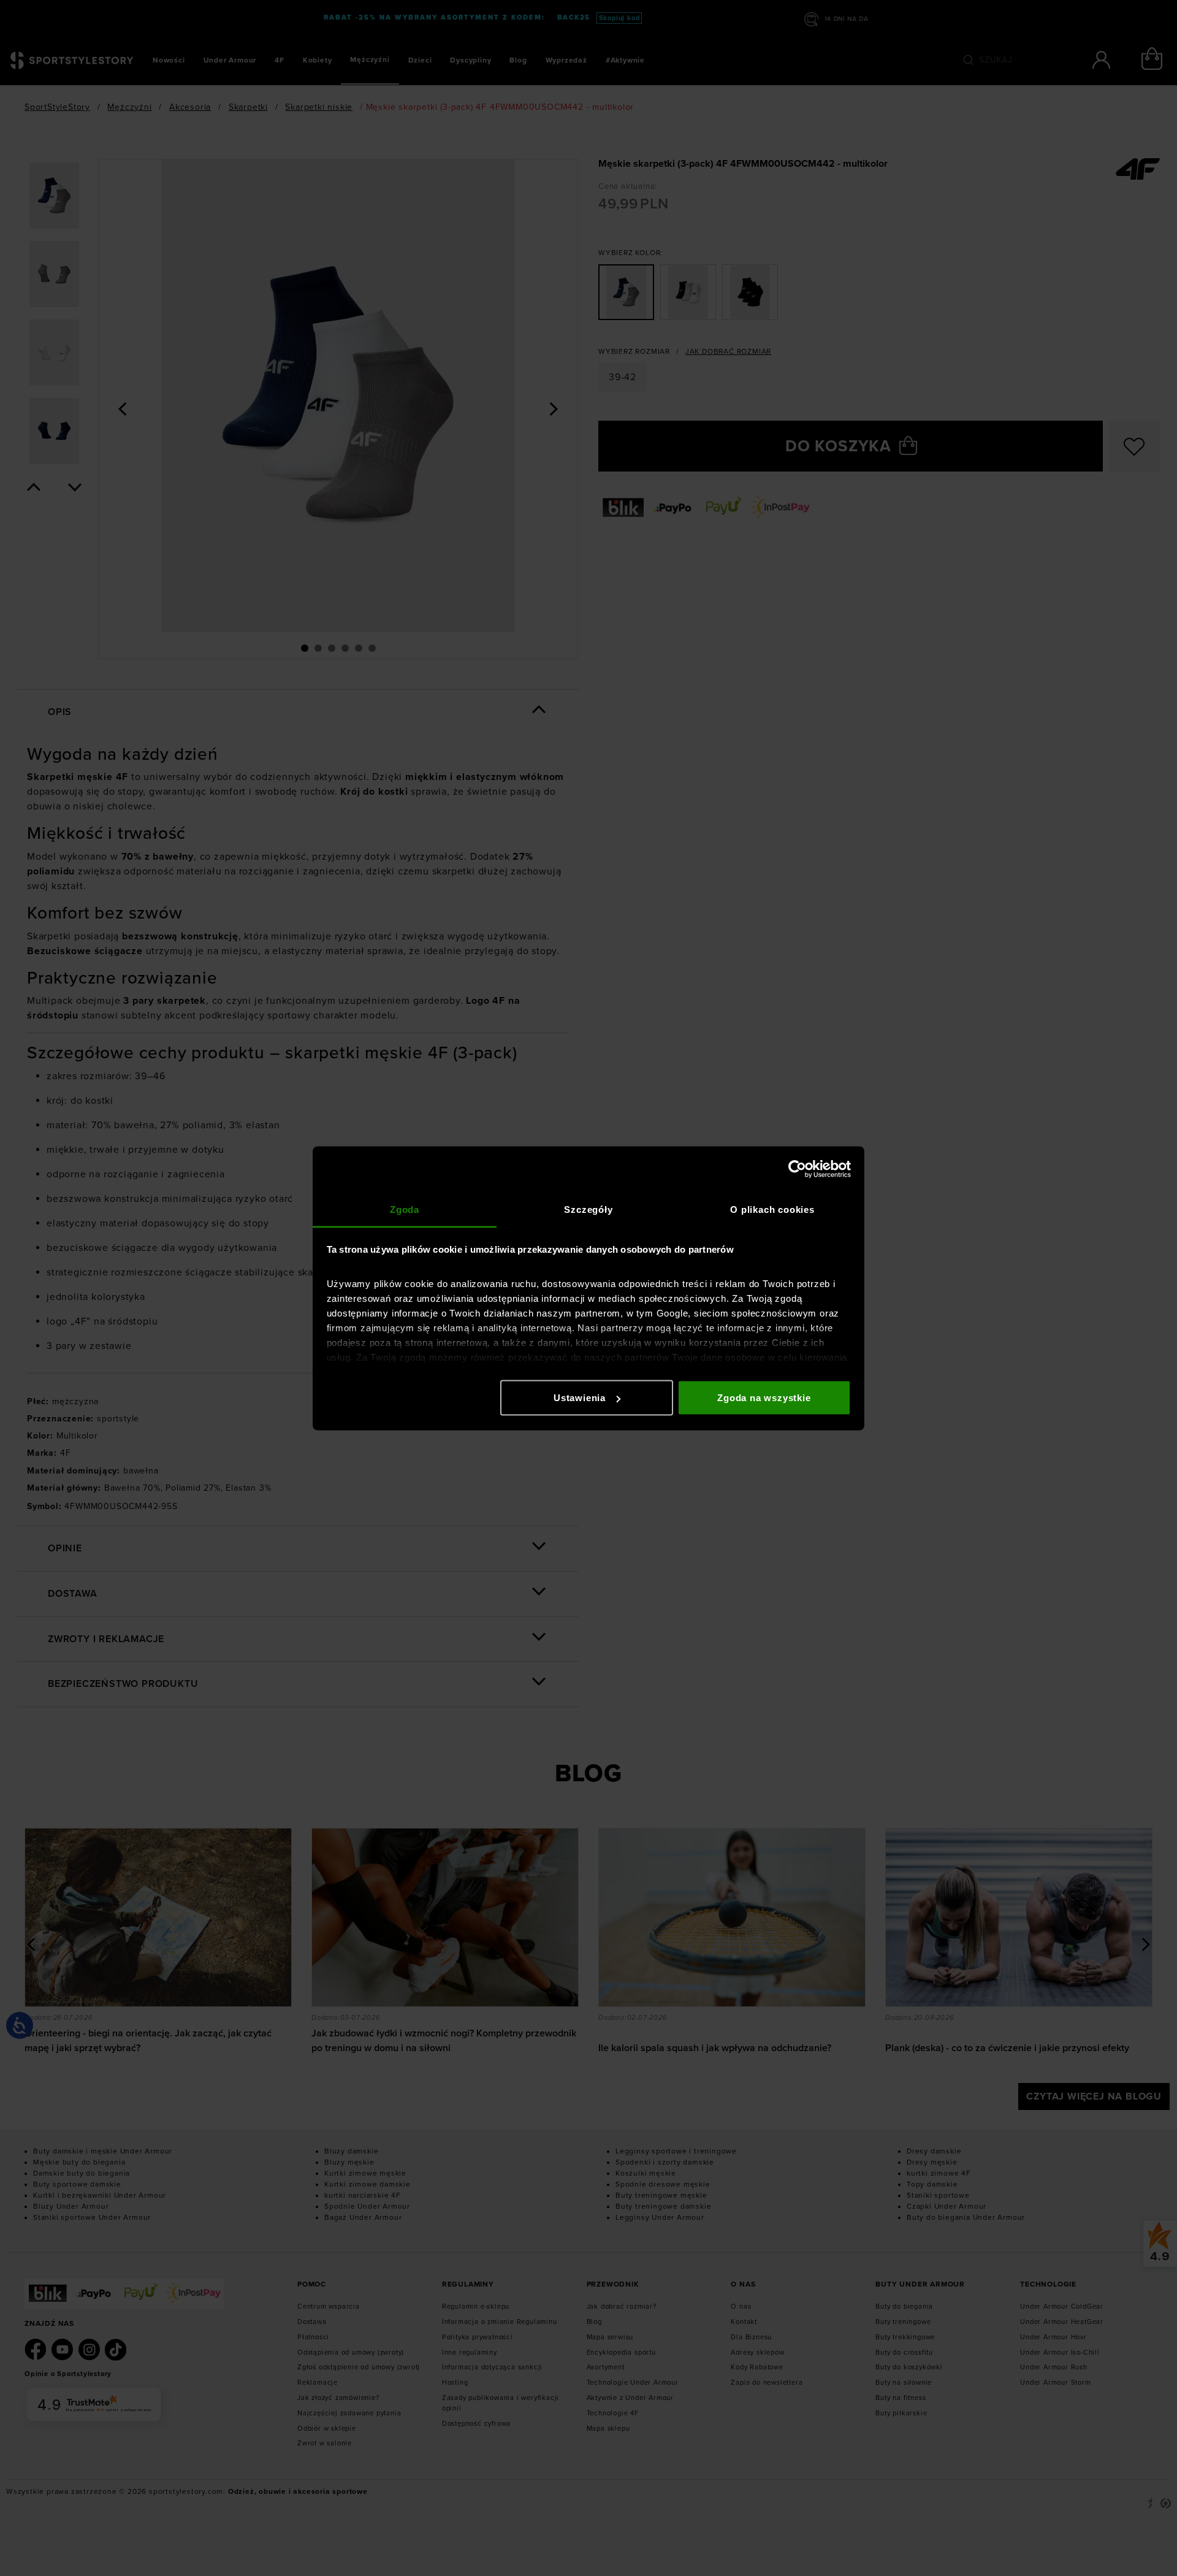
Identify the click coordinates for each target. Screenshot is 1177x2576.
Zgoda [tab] (405, 1209)
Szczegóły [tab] (588, 1209)
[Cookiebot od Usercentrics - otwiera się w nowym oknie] (797, 1169)
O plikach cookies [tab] (772, 1209)
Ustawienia (580, 1398)
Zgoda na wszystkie (764, 1398)
